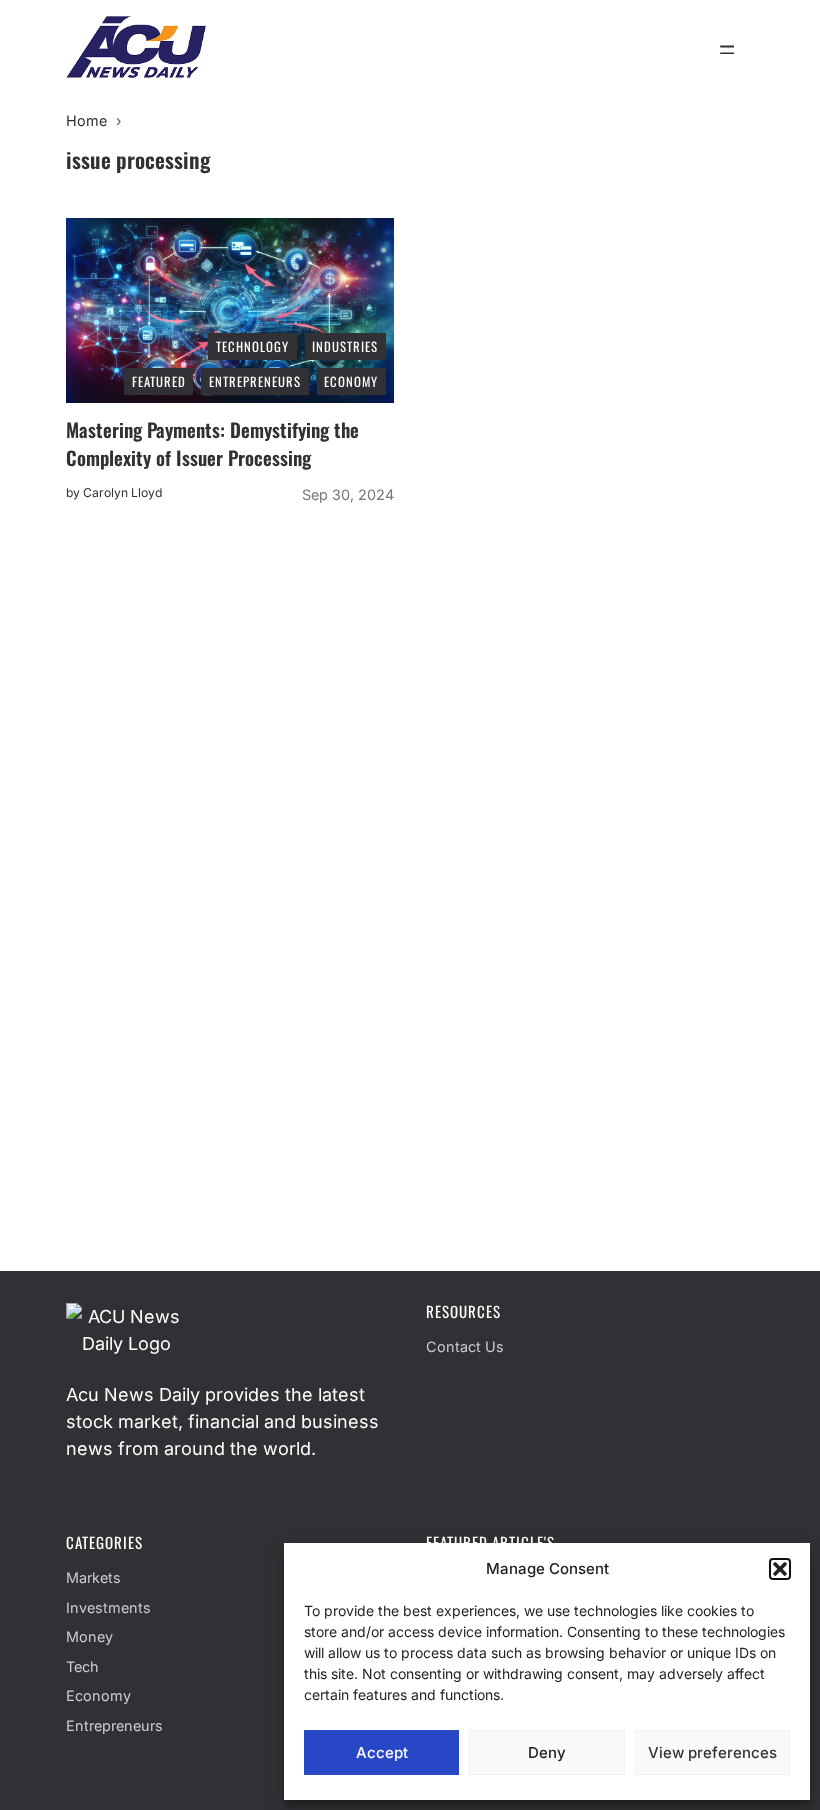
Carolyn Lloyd (122, 492)
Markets (93, 1577)
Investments (108, 1607)
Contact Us (465, 1346)
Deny (547, 1752)
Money (89, 1636)
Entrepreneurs (114, 1725)
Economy (98, 1695)
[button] (780, 1569)
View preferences (712, 1752)
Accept (382, 1752)
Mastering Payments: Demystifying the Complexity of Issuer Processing (212, 443)
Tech (82, 1666)
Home (86, 120)
